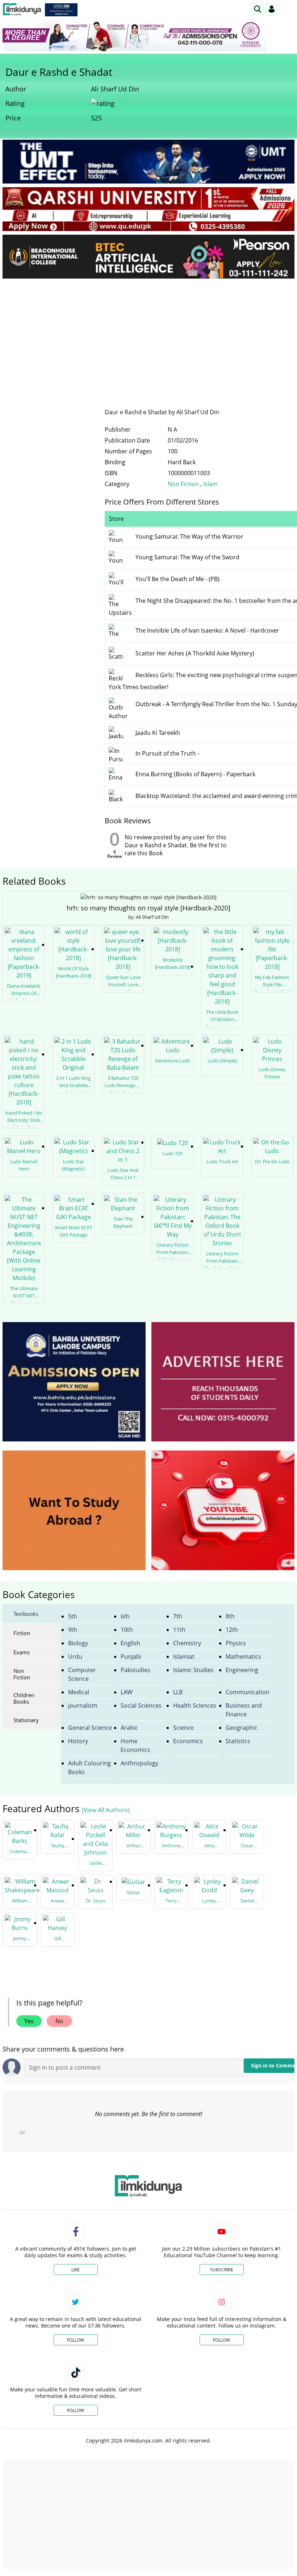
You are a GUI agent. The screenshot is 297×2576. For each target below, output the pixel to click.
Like (76, 2270)
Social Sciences (141, 1705)
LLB (178, 1692)
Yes (29, 2021)
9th (73, 1630)
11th (179, 1630)
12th (232, 1630)
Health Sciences (195, 1705)
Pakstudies (135, 1670)
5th (73, 1616)
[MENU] (289, 9)
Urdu (75, 1657)
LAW (127, 1692)
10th (127, 1630)
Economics (188, 1741)
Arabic (129, 1728)
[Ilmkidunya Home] (22, 9)
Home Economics (135, 1745)
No (59, 2021)
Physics (236, 1643)
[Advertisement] (148, 338)
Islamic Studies (193, 1670)
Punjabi (131, 1657)
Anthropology (139, 1763)
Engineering (242, 1670)
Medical (79, 1692)
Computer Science (82, 1674)
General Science (90, 1728)
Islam (210, 484)
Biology (78, 1643)
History (78, 1741)
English (130, 1643)
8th (230, 1616)
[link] (61, 10)
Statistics (238, 1741)
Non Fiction (184, 484)
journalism (83, 1705)
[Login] (272, 9)
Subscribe (222, 2270)
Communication (248, 1692)
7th (178, 1616)
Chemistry (187, 1643)
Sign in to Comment (273, 2065)
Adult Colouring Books (89, 1768)
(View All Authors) (106, 1810)
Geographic (242, 1728)
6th (125, 1616)
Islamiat (184, 1657)
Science (183, 1728)
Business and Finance (244, 1710)
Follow (76, 2340)
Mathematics (243, 1657)
